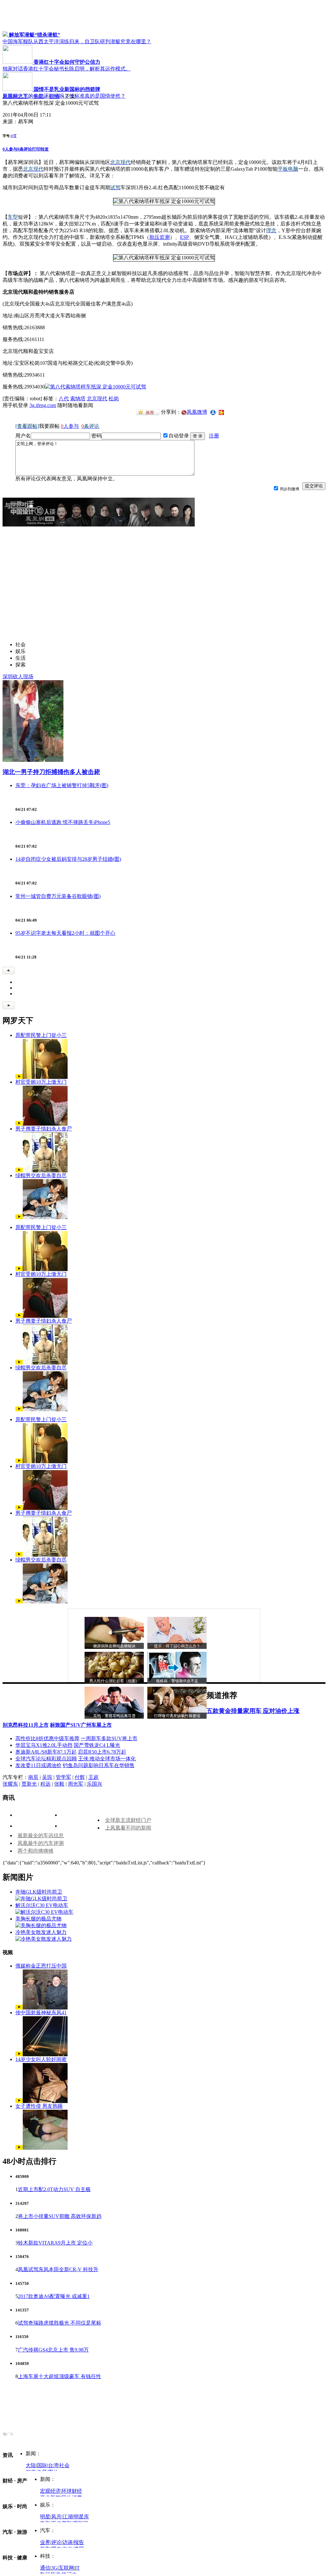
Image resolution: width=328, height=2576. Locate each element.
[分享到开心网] (221, 412)
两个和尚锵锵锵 (36, 1851)
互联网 (66, 2568)
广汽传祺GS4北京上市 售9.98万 (53, 2350)
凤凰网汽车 (15, 96)
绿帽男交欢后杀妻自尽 (41, 1175)
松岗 (114, 399)
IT (77, 2568)
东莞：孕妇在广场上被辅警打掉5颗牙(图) (62, 785)
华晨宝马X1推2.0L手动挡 (44, 1745)
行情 (54, 96)
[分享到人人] (213, 412)
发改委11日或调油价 (38, 1765)
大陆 (31, 2465)
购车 (39, 96)
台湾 (53, 2465)
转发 (45, 149)
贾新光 (29, 1784)
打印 (36, 149)
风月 (56, 2517)
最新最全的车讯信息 (41, 1835)
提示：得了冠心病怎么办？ (177, 1646)
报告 (79, 2542)
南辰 (33, 1777)
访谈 (68, 2542)
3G (54, 2568)
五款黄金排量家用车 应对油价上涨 (253, 1711)
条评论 (25, 149)
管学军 (63, 1777)
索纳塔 (78, 399)
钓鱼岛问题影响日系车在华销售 (99, 1765)
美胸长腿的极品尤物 (38, 1919)
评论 (56, 2542)
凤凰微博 (197, 412)
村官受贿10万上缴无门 (41, 1082)
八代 (64, 399)
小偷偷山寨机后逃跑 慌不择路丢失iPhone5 (63, 822)
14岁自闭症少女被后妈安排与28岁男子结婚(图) (68, 859)
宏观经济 (50, 2491)
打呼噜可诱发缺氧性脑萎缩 (177, 1716)
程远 (45, 1784)
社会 (64, 2465)
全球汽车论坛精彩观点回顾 (46, 1759)
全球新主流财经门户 (128, 1820)
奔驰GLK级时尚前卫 (39, 1892)
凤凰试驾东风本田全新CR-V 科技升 (58, 2269)
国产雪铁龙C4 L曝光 (97, 1745)
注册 (214, 436)
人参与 (10, 149)
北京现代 (97, 399)
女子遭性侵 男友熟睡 (39, 2106)
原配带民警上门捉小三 (41, 1035)
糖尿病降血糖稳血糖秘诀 (114, 1646)
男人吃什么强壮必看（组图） (114, 1681)
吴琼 (47, 1777)
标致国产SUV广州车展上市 (81, 1725)
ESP (184, 237)
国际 (42, 2465)
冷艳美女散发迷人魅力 (41, 1932)
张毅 (59, 1784)
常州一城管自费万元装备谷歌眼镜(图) (58, 896)
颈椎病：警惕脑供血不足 (177, 1681)
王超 (94, 1777)
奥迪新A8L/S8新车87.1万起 (46, 1752)
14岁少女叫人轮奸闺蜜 (41, 2059)
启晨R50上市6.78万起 (102, 1752)
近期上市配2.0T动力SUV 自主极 (54, 2189)
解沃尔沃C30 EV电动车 (42, 1905)
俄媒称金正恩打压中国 (41, 1966)
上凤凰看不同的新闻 (128, 1828)
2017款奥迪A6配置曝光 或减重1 (54, 2296)
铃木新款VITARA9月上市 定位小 (55, 2243)
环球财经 (72, 2491)
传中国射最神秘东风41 (41, 2013)
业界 (45, 2542)
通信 (45, 2568)
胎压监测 (160, 237)
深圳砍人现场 (18, 677)
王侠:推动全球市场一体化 (107, 1759)
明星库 (81, 2517)
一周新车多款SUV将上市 (109, 1738)
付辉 (80, 1777)
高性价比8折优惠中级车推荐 (47, 1738)
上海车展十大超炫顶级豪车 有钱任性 (60, 2376)
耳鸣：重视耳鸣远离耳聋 (114, 1716)
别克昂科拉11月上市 (26, 1725)
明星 (45, 2517)
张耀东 (10, 1784)
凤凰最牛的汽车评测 (41, 1843)
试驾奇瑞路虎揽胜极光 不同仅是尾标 (60, 2323)
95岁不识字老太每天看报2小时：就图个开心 (65, 933)
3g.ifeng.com (43, 405)
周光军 (76, 1784)
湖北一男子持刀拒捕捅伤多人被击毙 (51, 772)
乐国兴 (94, 1784)
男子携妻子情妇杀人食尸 (44, 1129)
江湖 (68, 2517)
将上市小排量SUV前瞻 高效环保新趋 (60, 2216)
